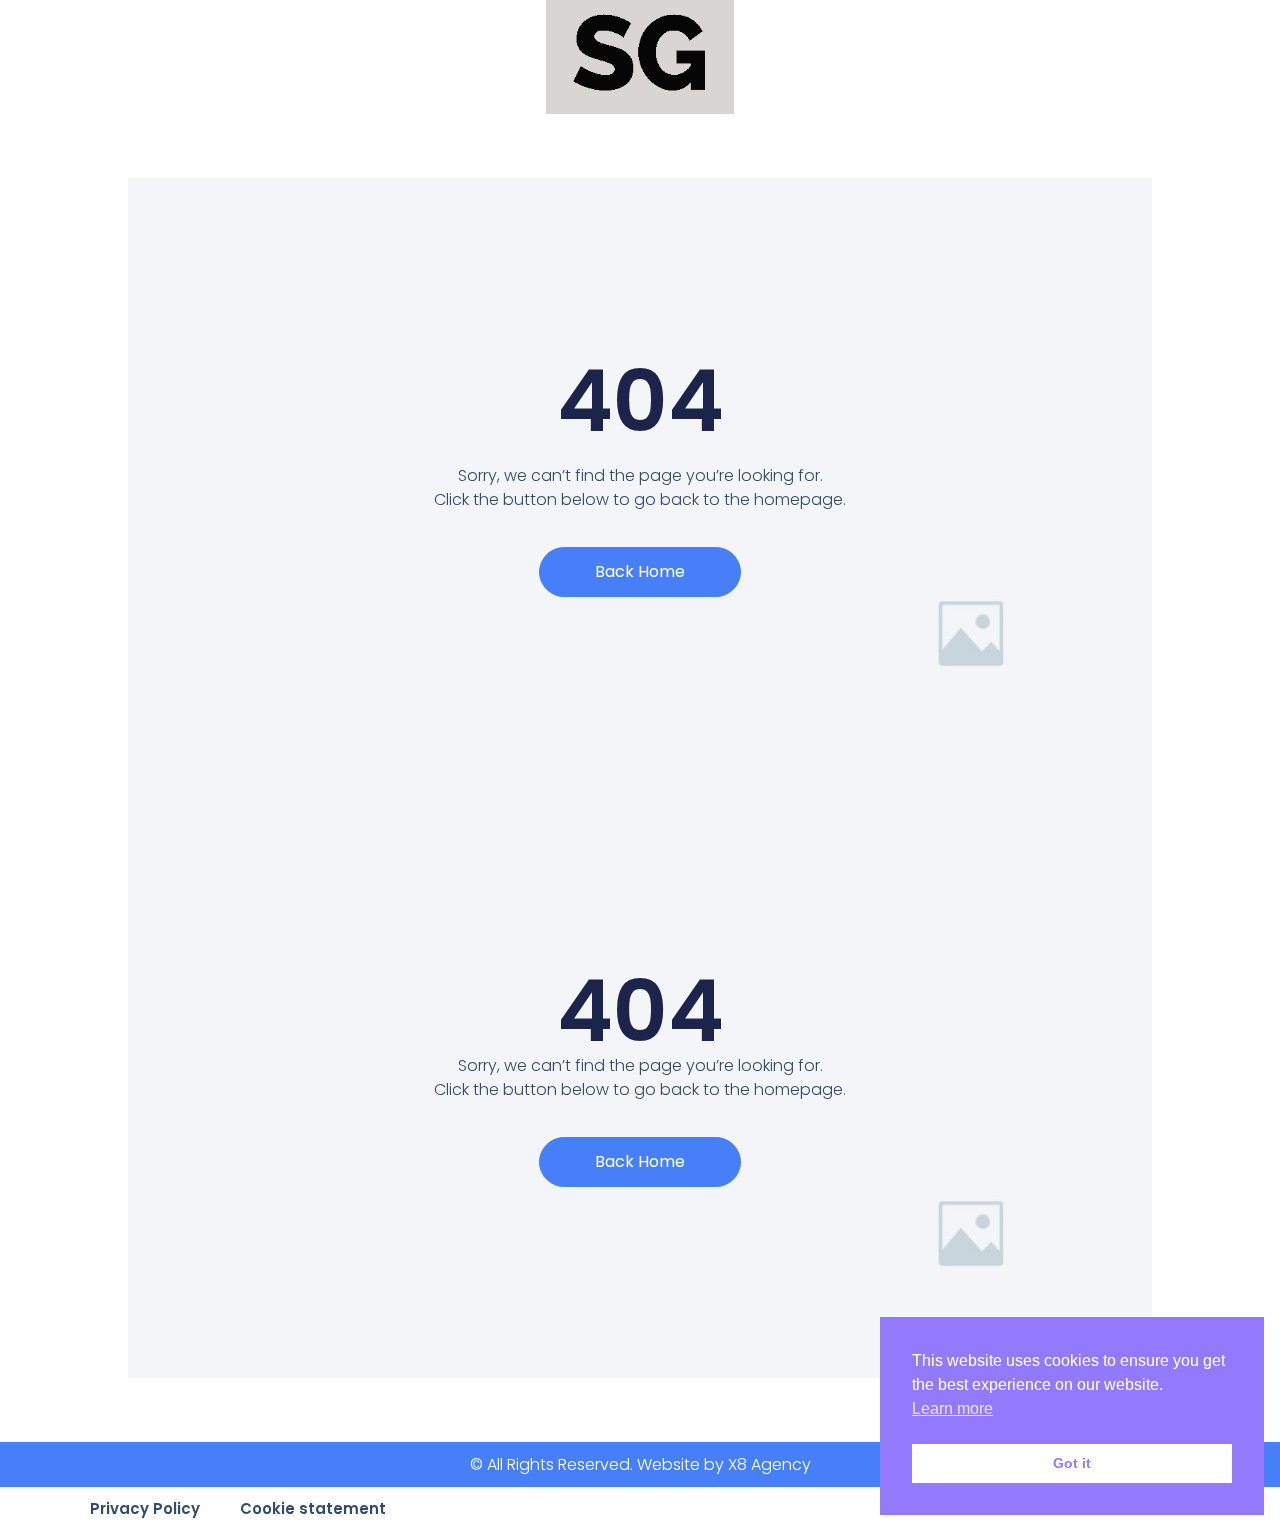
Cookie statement (313, 1508)
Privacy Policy (145, 1508)
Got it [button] (1072, 1463)
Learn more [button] (952, 1408)
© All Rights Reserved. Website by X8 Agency (640, 1464)
